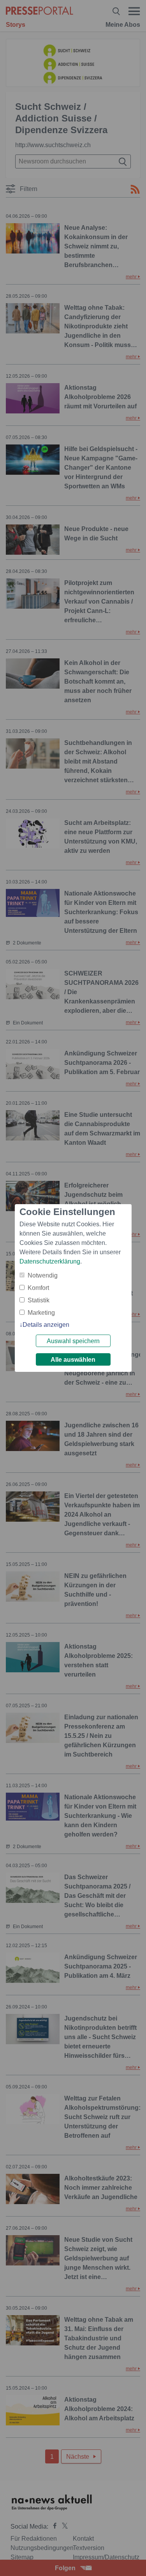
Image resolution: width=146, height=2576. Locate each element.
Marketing (41, 1313)
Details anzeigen (46, 1325)
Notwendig (43, 1275)
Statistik (39, 1300)
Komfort (38, 1288)
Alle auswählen (73, 1360)
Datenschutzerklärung (50, 1261)
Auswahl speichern (73, 1341)
